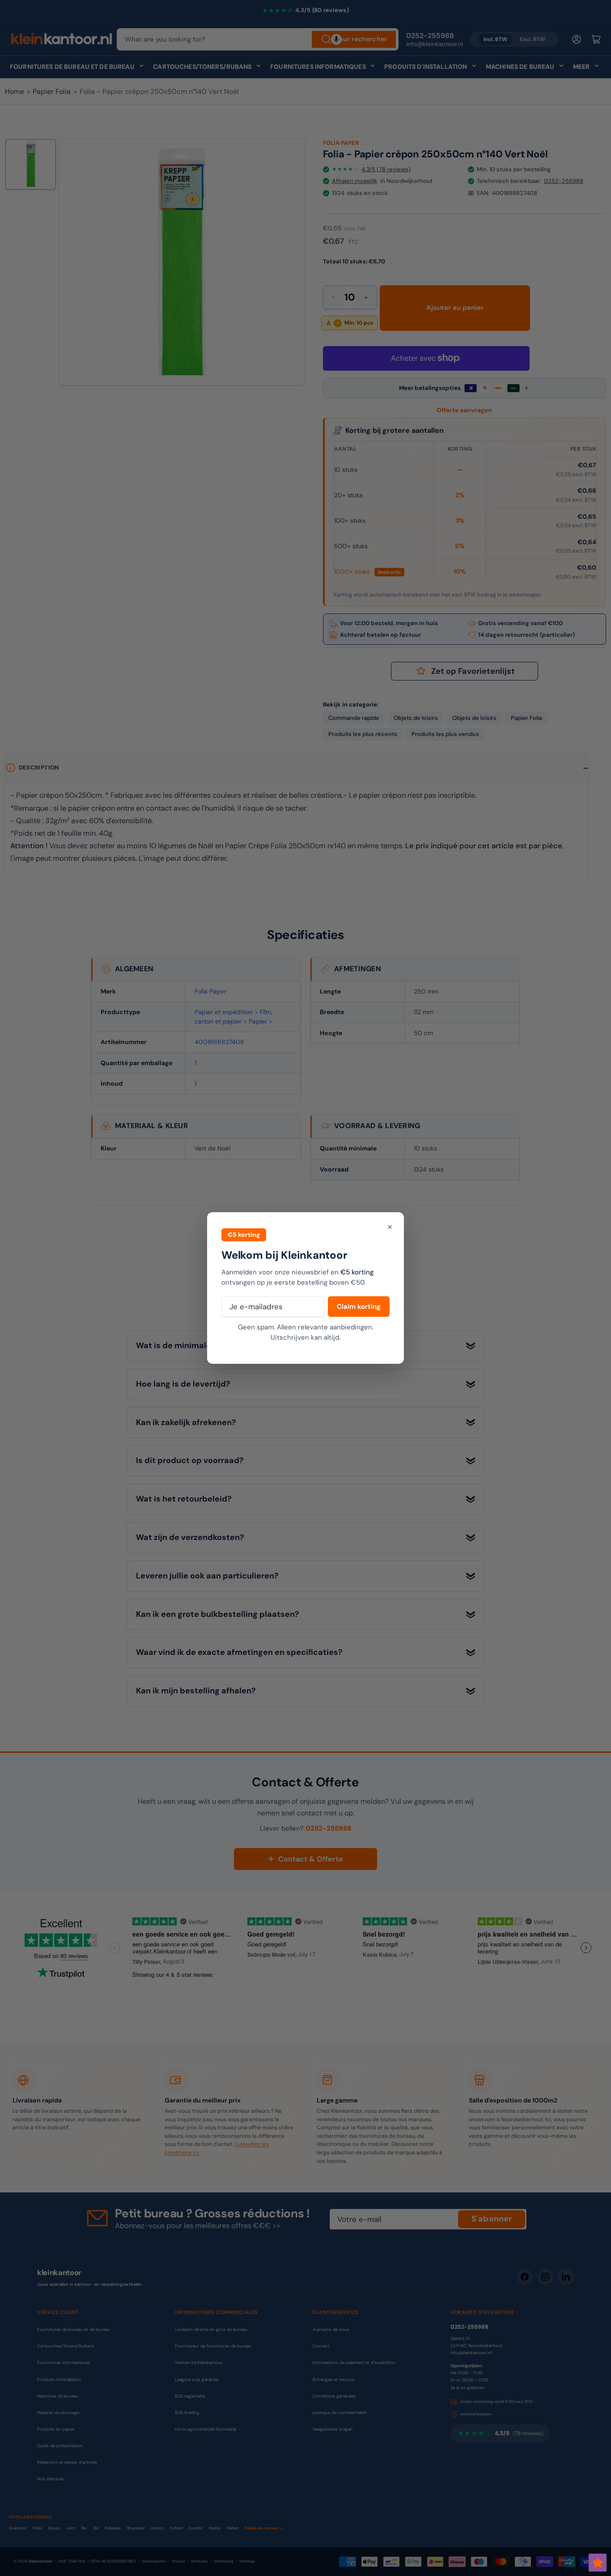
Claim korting (359, 1307)
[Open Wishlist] (598, 2563)
